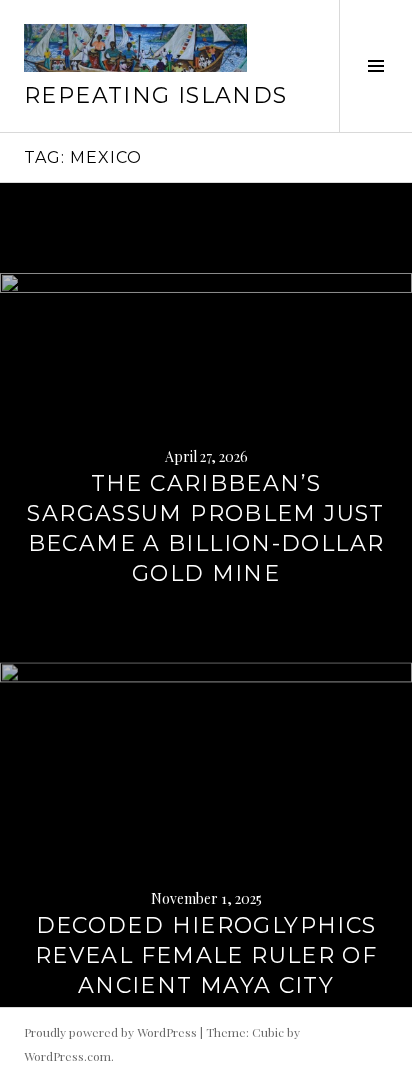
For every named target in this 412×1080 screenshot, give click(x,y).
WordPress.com (67, 1056)
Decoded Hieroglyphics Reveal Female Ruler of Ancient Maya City (206, 955)
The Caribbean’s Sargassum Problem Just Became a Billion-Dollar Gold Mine (205, 528)
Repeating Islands (155, 95)
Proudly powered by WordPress (110, 1032)
